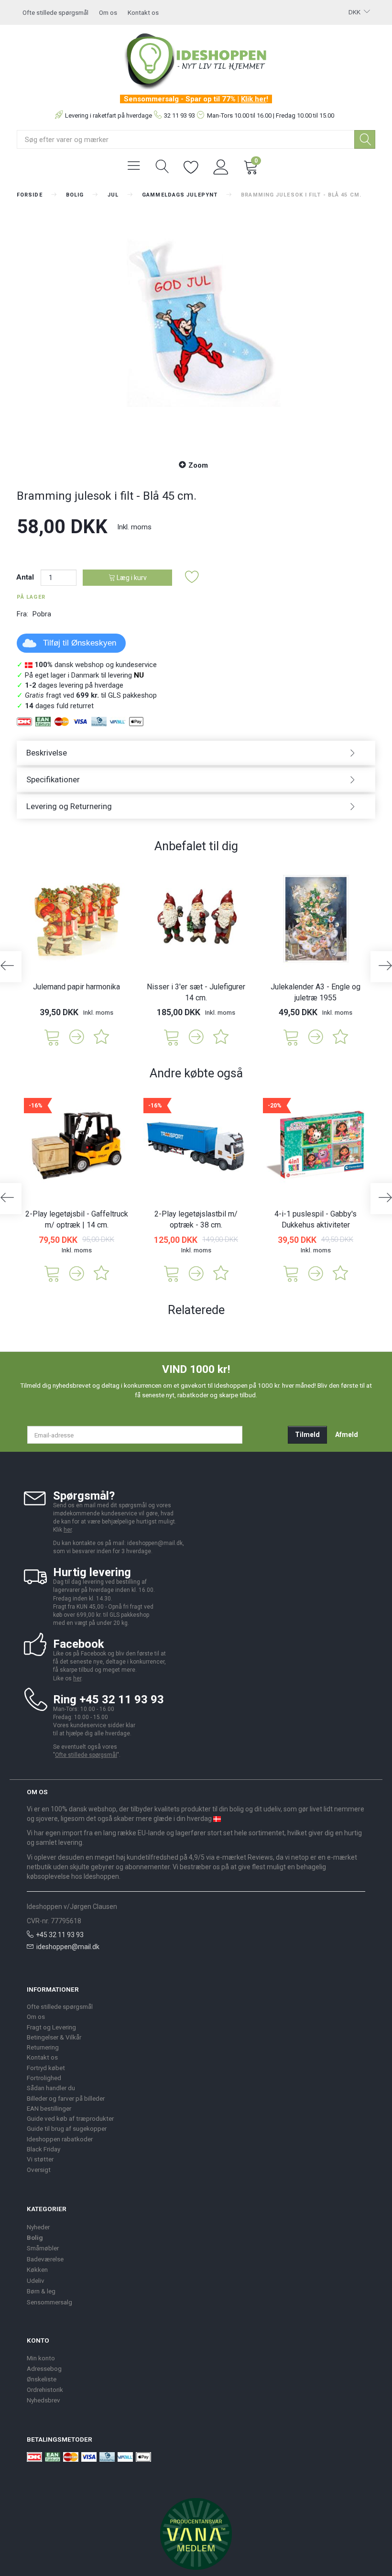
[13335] (291, 1273)
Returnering (43, 2047)
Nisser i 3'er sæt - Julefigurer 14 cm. (196, 992)
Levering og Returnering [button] (69, 806)
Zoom (198, 465)
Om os (108, 12)
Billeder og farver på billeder (66, 2098)
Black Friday (44, 2149)
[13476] (172, 1273)
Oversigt (39, 2170)
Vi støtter (40, 2159)
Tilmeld (307, 1435)
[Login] (221, 166)
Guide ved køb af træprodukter (70, 2118)
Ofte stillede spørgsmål (55, 12)
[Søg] (365, 139)
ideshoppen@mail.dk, (156, 1543)
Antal (26, 577)
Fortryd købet (46, 2068)
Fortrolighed (44, 2078)
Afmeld (347, 1435)
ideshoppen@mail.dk (68, 1947)
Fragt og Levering (51, 2027)
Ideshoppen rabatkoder (60, 2139)
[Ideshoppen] (196, 60)
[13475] (52, 1273)
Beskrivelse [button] (47, 753)
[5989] (52, 1036)
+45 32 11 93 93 (60, 1935)
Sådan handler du (51, 2088)
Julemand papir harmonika (76, 987)
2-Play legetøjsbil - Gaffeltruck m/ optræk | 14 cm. (77, 1219)
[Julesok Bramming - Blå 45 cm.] (196, 328)
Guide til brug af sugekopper (67, 2128)
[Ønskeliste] (191, 166)
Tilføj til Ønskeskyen (80, 643)
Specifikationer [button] (53, 779)
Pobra (42, 614)
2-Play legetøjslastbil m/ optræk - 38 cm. (196, 1219)
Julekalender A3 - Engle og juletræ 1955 (316, 992)
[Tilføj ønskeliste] (192, 577)
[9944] (172, 1036)
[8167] (291, 1036)
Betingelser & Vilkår (54, 2037)
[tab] (196, 753)
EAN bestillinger (49, 2108)
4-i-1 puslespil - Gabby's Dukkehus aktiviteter (316, 1219)
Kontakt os (143, 12)
